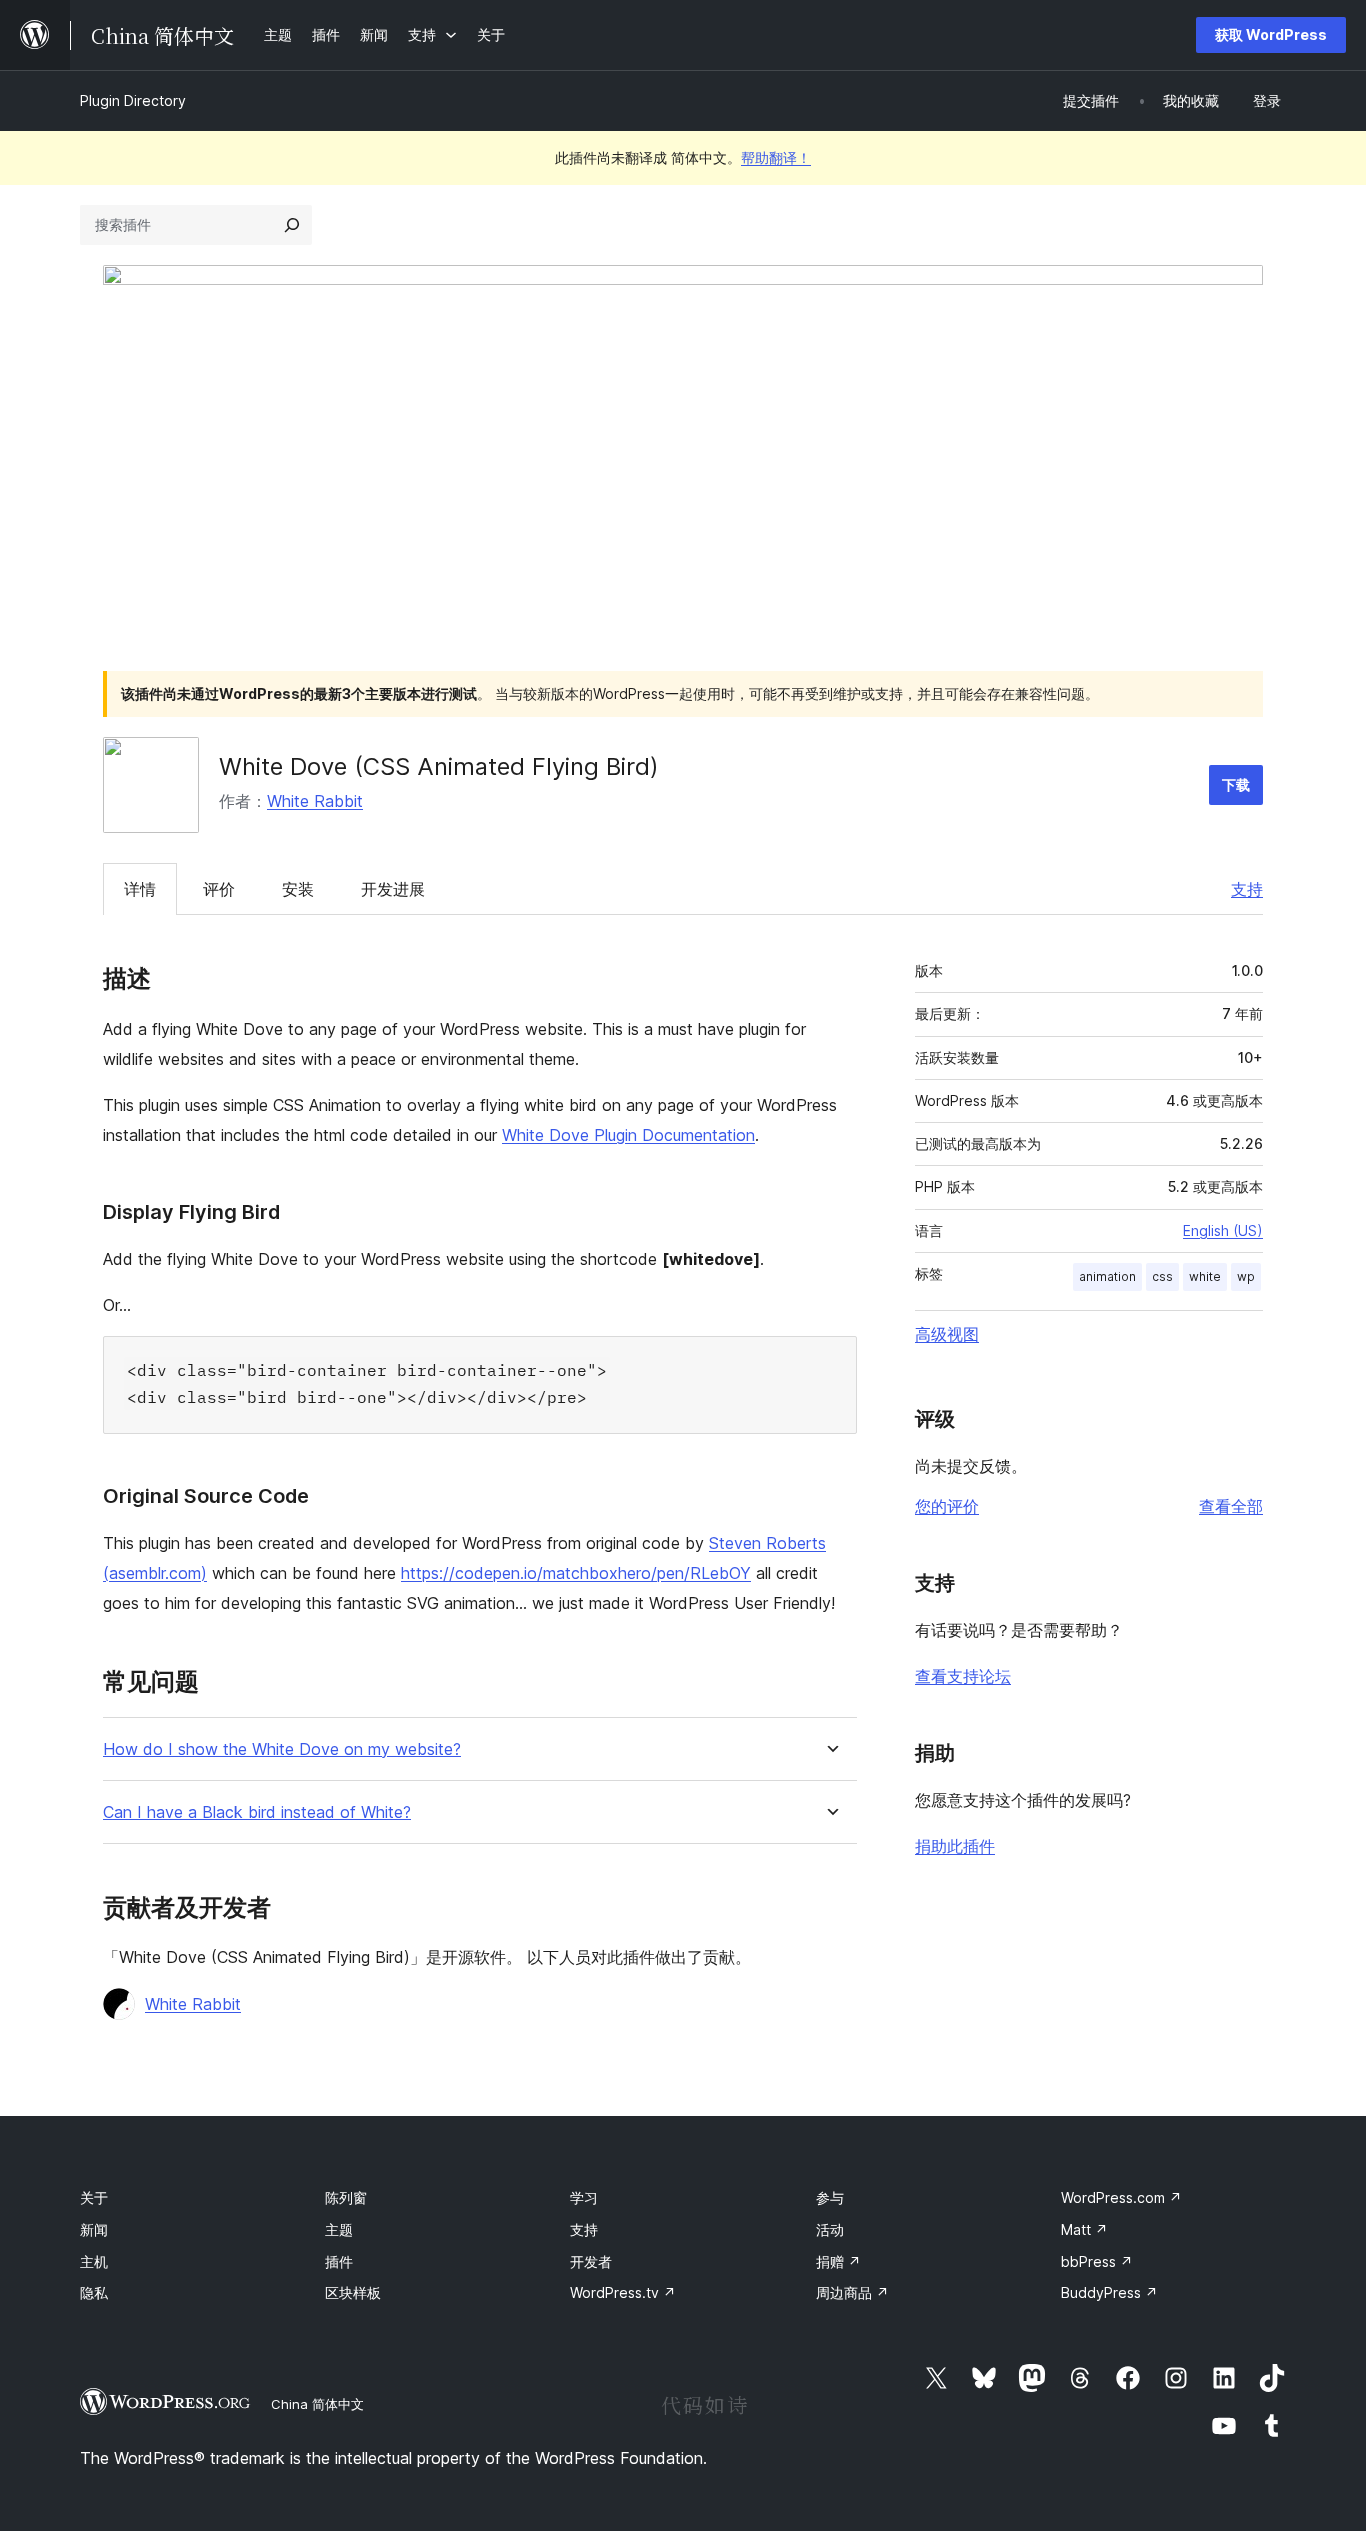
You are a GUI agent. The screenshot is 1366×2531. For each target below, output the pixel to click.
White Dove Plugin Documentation (628, 1135)
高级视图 (947, 1334)
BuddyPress (1109, 2292)
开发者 (591, 2261)
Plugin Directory (133, 100)
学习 (584, 2197)
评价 (219, 889)
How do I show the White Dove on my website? (282, 1749)
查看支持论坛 (963, 1676)
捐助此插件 (955, 1846)
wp (1246, 1276)
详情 (140, 889)
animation (1107, 1276)
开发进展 (393, 889)
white (1205, 1276)
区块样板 (353, 2292)
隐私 (94, 2292)
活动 (830, 2229)
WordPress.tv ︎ (623, 2292)
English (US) (1223, 1230)
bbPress (1097, 2261)
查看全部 (1231, 1506)
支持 (1247, 889)
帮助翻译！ (776, 157)
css (1162, 1276)
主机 (94, 2261)
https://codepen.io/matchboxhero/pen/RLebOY (576, 1573)
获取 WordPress (1271, 34)
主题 (339, 2229)
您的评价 (947, 1506)
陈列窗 (346, 2197)
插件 (339, 2261)
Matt (1084, 2229)
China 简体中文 (317, 2404)
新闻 (94, 2229)
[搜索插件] (292, 225)
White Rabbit (315, 801)
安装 (298, 889)
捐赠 (838, 2261)
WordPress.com (1121, 2197)
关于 (94, 2197)
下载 (1236, 784)
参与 (830, 2197)
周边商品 (852, 2292)
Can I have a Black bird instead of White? (257, 1812)
